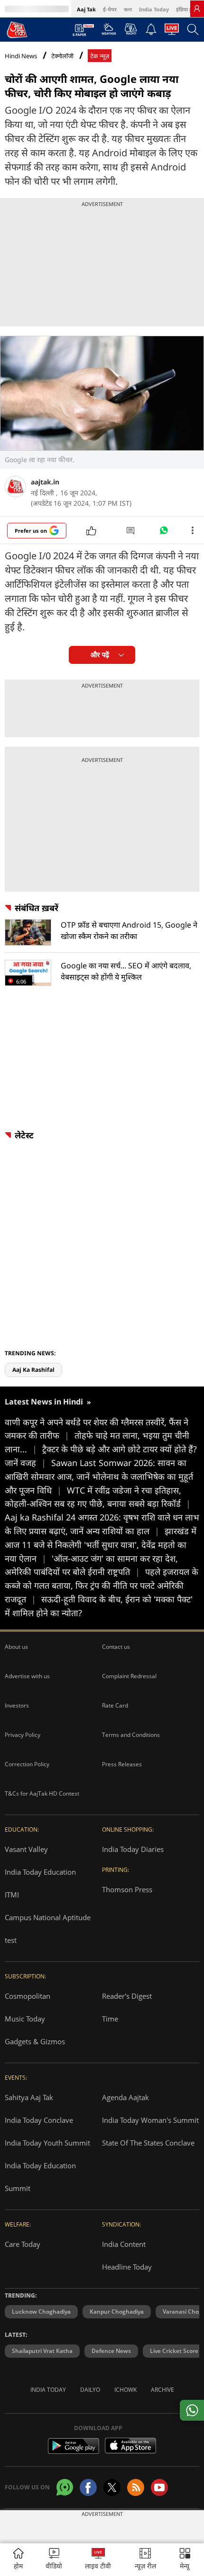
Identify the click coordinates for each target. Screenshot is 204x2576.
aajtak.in (45, 482)
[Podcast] (131, 29)
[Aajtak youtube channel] (159, 2487)
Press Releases (122, 1764)
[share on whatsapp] (192, 2410)
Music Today (25, 2019)
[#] (164, 533)
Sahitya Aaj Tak (29, 2097)
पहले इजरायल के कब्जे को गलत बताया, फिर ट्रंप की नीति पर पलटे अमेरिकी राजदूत (102, 1585)
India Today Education (40, 1872)
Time (110, 2019)
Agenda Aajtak (125, 2097)
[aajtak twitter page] (112, 2487)
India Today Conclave (39, 2120)
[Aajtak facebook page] (88, 2487)
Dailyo (90, 2390)
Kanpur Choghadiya (117, 2312)
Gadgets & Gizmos (35, 2041)
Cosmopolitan (28, 1996)
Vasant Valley (26, 1849)
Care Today (23, 2244)
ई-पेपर (110, 9)
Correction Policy (27, 1764)
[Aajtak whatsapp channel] (65, 2487)
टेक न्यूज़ (100, 56)
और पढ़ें (100, 655)
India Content (124, 2244)
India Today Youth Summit (47, 2143)
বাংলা (128, 9)
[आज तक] (17, 29)
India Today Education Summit (40, 2177)
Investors (17, 1705)
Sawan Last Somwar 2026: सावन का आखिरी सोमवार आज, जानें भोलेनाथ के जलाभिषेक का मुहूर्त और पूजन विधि (99, 1476)
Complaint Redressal (129, 1676)
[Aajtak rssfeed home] (136, 2487)
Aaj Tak (86, 9)
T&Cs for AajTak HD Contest (42, 1793)
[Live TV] (172, 32)
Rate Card (115, 1705)
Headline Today (127, 2267)
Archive (162, 2390)
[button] (185, 2560)
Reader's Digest (127, 1996)
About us (16, 1647)
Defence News (111, 2351)
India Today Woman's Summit (150, 2120)
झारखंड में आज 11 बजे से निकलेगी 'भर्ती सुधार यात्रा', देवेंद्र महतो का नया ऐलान (101, 1545)
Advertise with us (27, 1676)
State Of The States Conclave (148, 2143)
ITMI (12, 1895)
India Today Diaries (133, 1849)
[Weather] (109, 32)
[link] (197, 9)
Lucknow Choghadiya (41, 2312)
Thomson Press (127, 1889)
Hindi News (21, 56)
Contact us (116, 1647)
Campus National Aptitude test (48, 1929)
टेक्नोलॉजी (62, 56)
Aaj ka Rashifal (33, 1370)
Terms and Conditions (131, 1735)
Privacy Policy (23, 1735)
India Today (154, 9)
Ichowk (125, 2390)
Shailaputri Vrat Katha (42, 2351)
